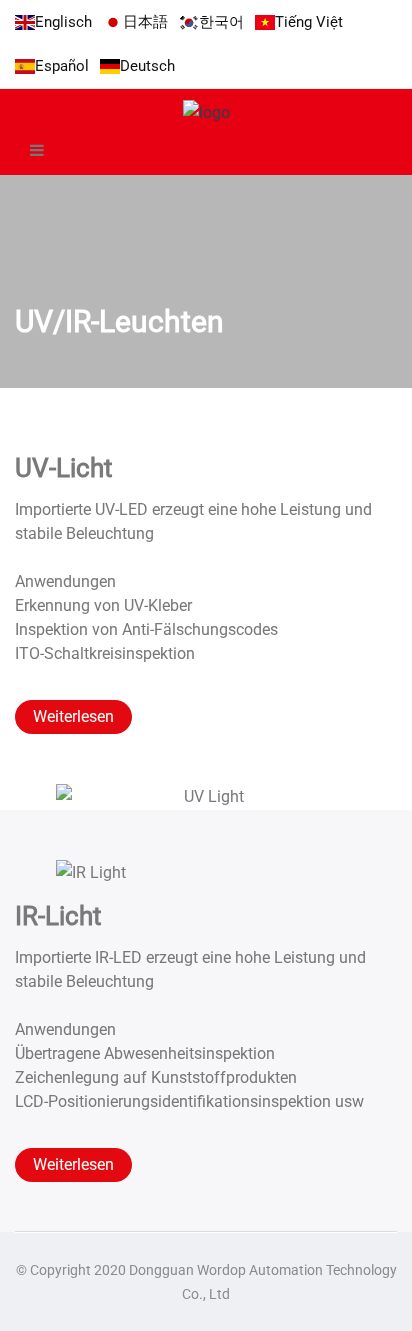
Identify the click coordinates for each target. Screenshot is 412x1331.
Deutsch (147, 66)
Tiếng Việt (309, 22)
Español (62, 66)
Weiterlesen (73, 716)
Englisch (63, 22)
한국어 (221, 22)
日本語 (145, 22)
